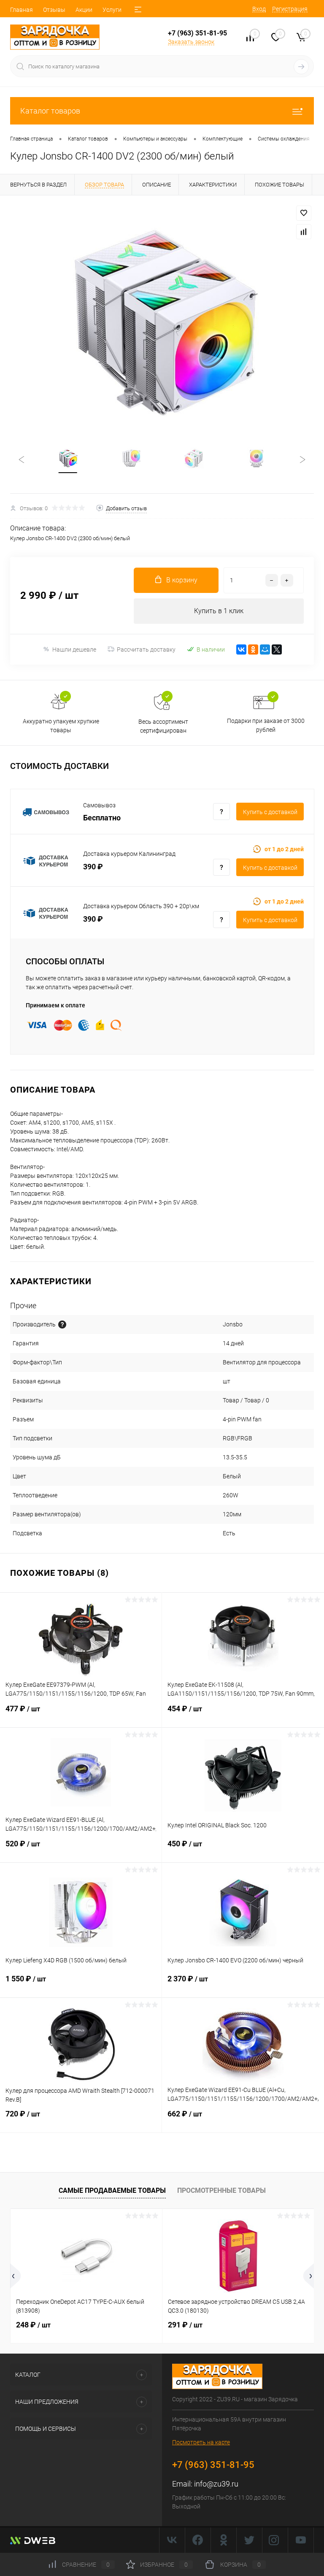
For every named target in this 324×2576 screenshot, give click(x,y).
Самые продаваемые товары (112, 2190)
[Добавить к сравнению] (304, 232)
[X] (277, 649)
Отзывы (54, 10)
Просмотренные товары (221, 2190)
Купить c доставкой (270, 812)
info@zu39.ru (216, 2484)
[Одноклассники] (253, 649)
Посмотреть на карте (201, 2442)
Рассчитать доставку (146, 649)
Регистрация (290, 9)
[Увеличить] (162, 321)
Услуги (112, 10)
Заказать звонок (191, 42)
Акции (84, 10)
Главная (22, 10)
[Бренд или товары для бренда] (62, 1325)
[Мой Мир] (265, 649)
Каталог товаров (50, 111)
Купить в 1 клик (219, 611)
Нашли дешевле (74, 649)
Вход (259, 9)
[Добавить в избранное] (304, 213)
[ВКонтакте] (241, 649)
